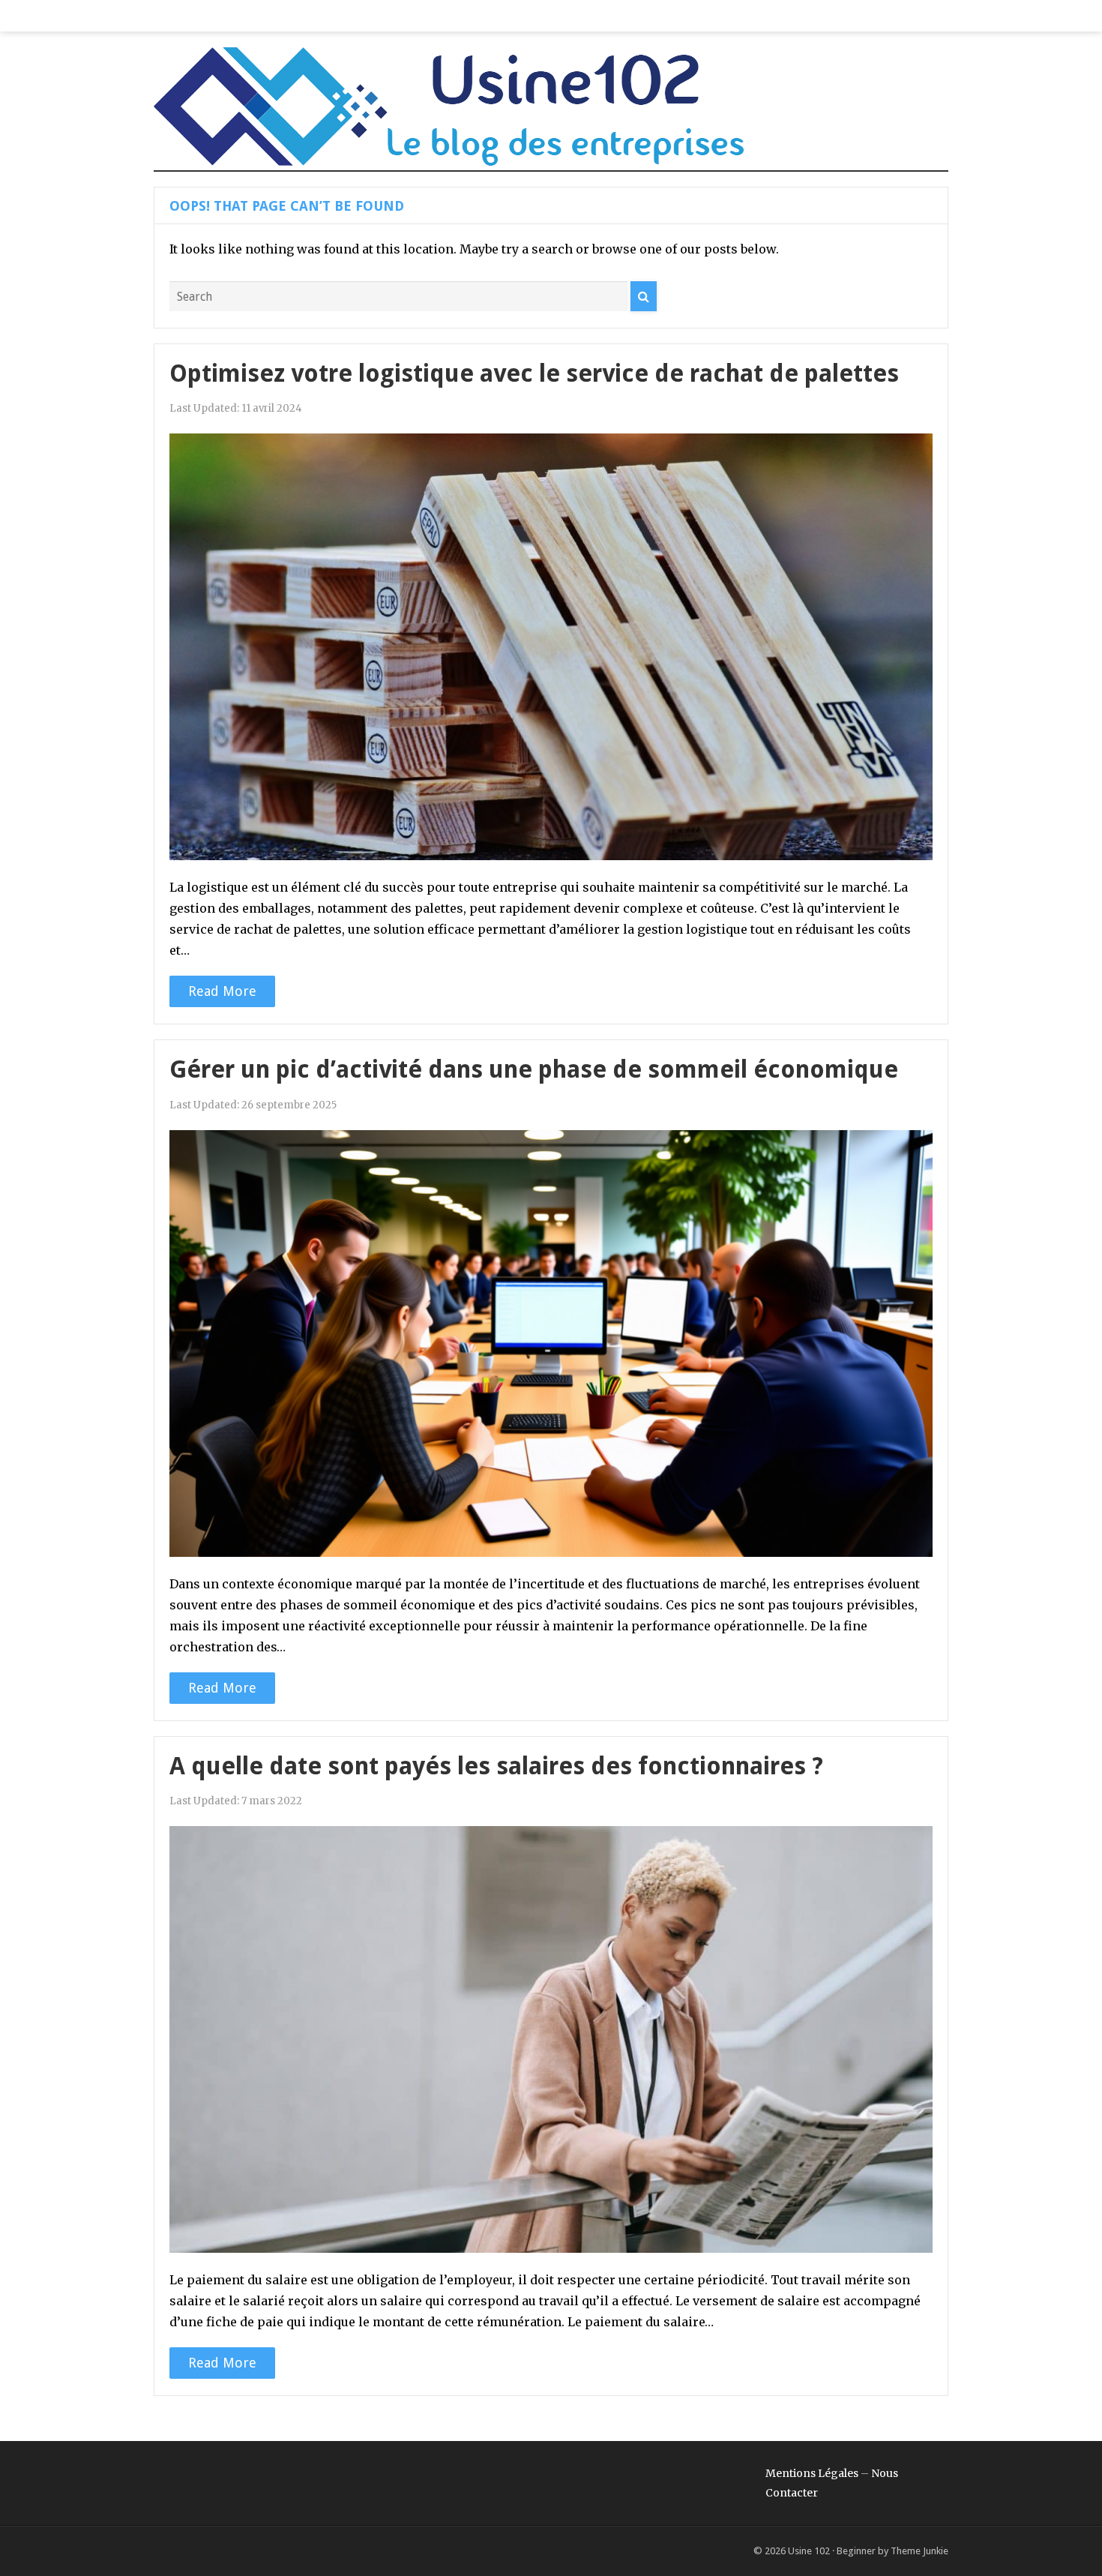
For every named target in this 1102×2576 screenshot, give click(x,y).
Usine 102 (809, 2551)
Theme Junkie (919, 2551)
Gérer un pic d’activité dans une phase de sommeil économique (534, 1069)
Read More (222, 991)
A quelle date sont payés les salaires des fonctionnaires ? (496, 1766)
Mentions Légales (812, 2473)
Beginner (856, 2551)
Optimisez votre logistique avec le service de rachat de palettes (534, 373)
